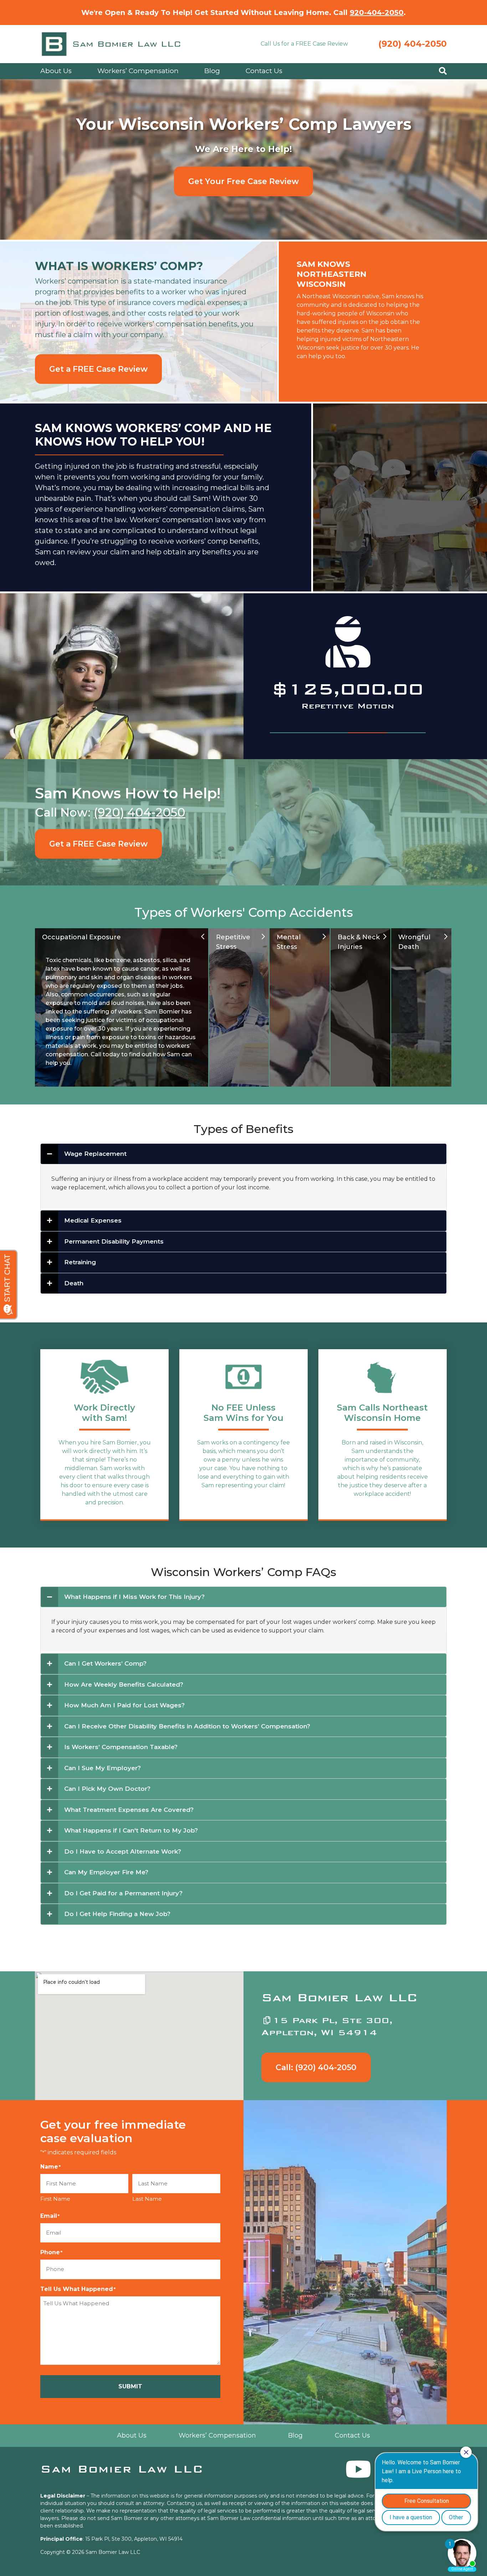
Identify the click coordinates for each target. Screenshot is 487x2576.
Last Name (147, 2199)
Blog (212, 71)
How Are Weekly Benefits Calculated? (124, 1685)
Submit (130, 2386)
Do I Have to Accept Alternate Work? (123, 1851)
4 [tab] (406, 733)
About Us (56, 71)
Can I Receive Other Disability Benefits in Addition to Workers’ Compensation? (187, 1726)
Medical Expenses (93, 1220)
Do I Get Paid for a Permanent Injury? (123, 1893)
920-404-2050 (377, 12)
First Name (55, 2199)
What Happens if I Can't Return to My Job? (131, 1830)
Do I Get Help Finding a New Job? (117, 1914)
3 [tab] (367, 733)
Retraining (80, 1262)
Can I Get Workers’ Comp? (105, 1663)
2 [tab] (328, 733)
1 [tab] (289, 733)
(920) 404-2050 (412, 44)
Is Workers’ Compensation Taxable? (121, 1747)
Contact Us (264, 71)
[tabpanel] (348, 671)
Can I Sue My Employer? (102, 1768)
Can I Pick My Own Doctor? (107, 1789)
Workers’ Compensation (138, 71)
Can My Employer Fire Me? (106, 1872)
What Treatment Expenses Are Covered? (129, 1810)
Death (74, 1283)
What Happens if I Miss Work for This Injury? (134, 1597)
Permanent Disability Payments (114, 1241)
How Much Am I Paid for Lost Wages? (124, 1705)
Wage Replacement (95, 1154)
